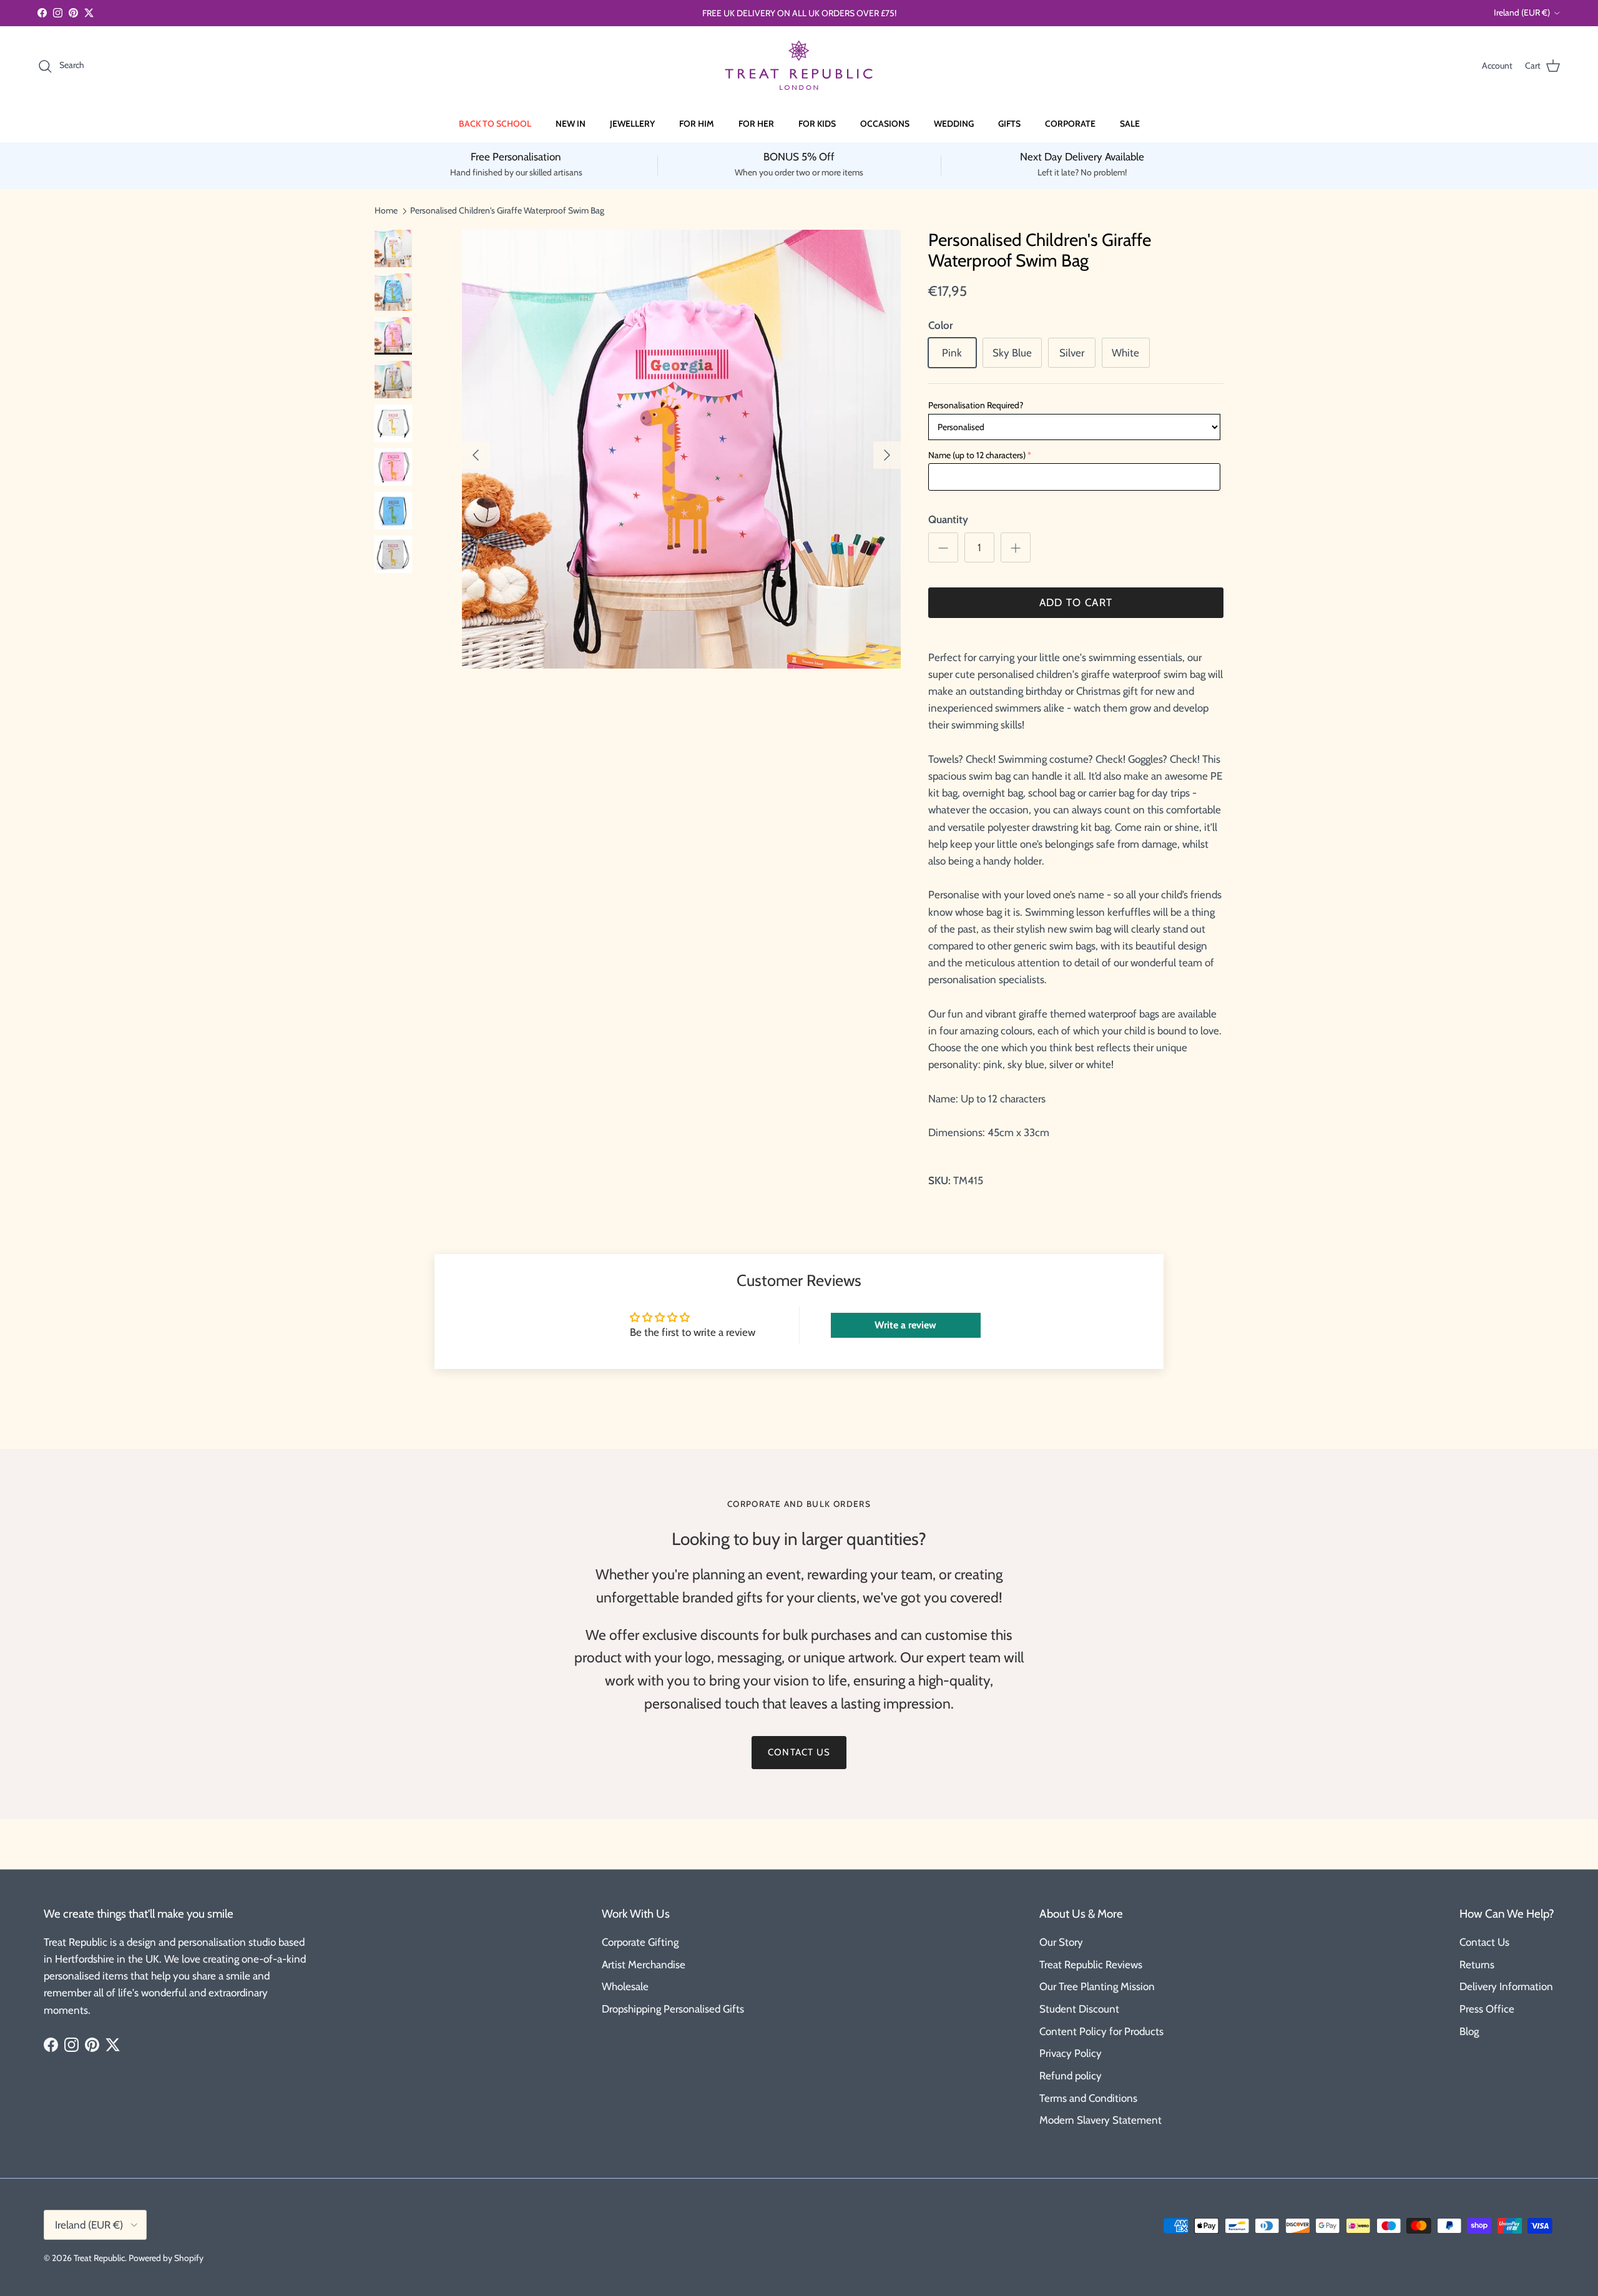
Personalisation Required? (976, 405)
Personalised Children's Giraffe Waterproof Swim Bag (507, 210)
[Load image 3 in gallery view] (681, 449)
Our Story (1061, 1942)
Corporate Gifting (640, 1942)
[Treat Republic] (799, 66)
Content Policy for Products (1101, 2031)
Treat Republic (99, 2258)
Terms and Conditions (1088, 2098)
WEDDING (954, 124)
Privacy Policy (1071, 2053)
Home (386, 210)
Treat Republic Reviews (1091, 1965)
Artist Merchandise (644, 1965)
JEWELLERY (632, 124)
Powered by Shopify (166, 2258)
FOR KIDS (817, 124)
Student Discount (1079, 2009)
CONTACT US (799, 1752)
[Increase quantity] (1016, 547)
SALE (1130, 124)
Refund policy (1071, 2076)
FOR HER (756, 124)
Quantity (948, 519)
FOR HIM (697, 124)
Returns (1477, 1965)
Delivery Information (1506, 1986)
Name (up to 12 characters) (977, 455)
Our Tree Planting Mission (1097, 1986)
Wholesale (625, 1986)
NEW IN (571, 124)
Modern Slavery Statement (1100, 2120)
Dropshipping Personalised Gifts (673, 2009)
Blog (1469, 2031)
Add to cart (1076, 602)
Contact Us (1484, 1942)
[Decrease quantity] (943, 547)
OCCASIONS (885, 124)
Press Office (1487, 2009)
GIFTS (1009, 124)
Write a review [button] (905, 1325)
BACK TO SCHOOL (495, 124)
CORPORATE (1070, 124)
